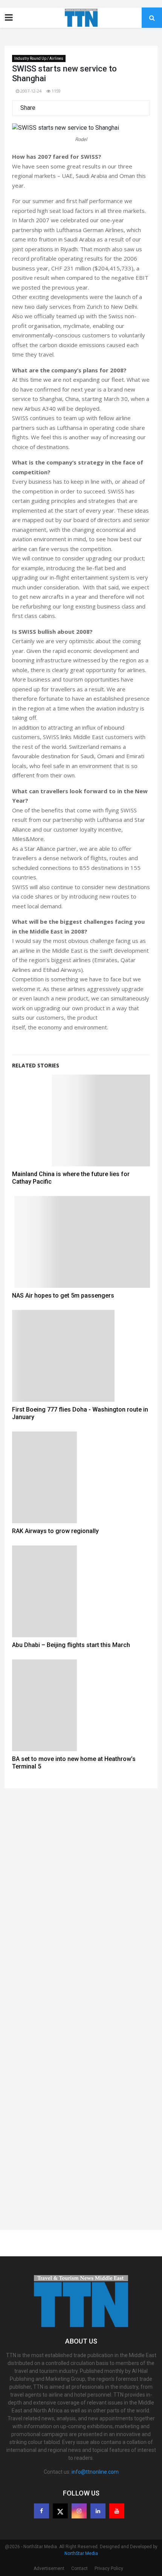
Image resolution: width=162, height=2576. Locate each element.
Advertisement (49, 2568)
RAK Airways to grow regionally (55, 1531)
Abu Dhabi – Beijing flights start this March (71, 1645)
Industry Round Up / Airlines (39, 58)
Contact (79, 2568)
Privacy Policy (109, 2568)
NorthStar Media (81, 2553)
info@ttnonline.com (95, 2472)
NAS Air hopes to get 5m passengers (63, 1296)
